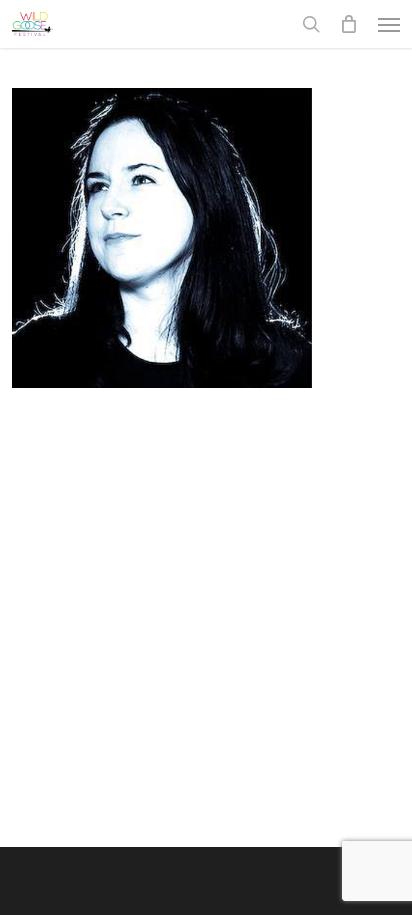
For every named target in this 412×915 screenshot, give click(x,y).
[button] (389, 24)
